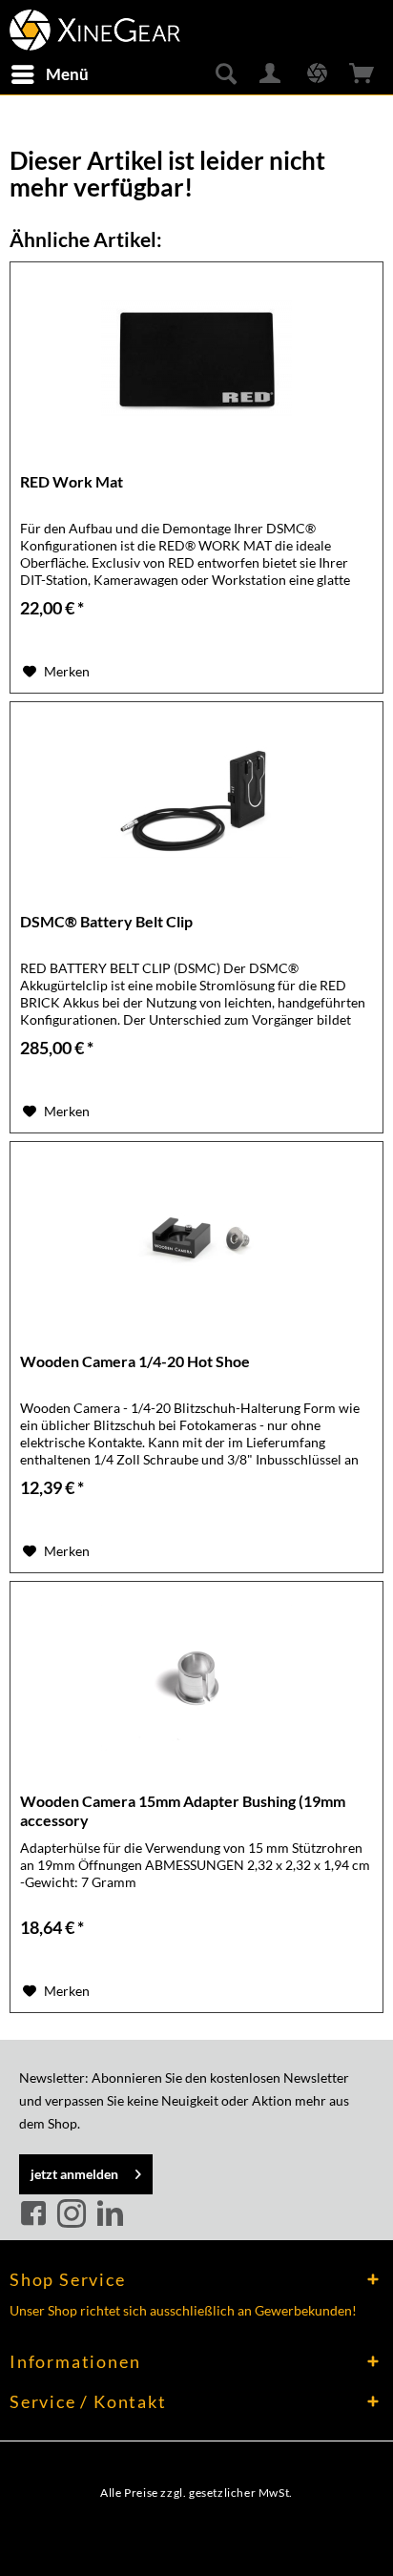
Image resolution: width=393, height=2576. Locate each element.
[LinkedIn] (110, 2214)
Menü (67, 74)
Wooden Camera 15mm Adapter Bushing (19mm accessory (183, 1810)
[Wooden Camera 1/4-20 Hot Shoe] (196, 1237)
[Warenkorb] (362, 74)
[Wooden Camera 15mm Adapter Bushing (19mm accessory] (196, 1677)
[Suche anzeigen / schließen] (225, 74)
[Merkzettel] (317, 74)
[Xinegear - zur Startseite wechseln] (95, 26)
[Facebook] (36, 2214)
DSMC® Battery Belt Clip (106, 921)
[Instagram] (74, 2214)
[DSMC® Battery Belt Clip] (196, 798)
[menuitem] (49, 74)
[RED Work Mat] (196, 358)
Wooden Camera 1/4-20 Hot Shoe (135, 1361)
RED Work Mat (72, 481)
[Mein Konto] (271, 74)
